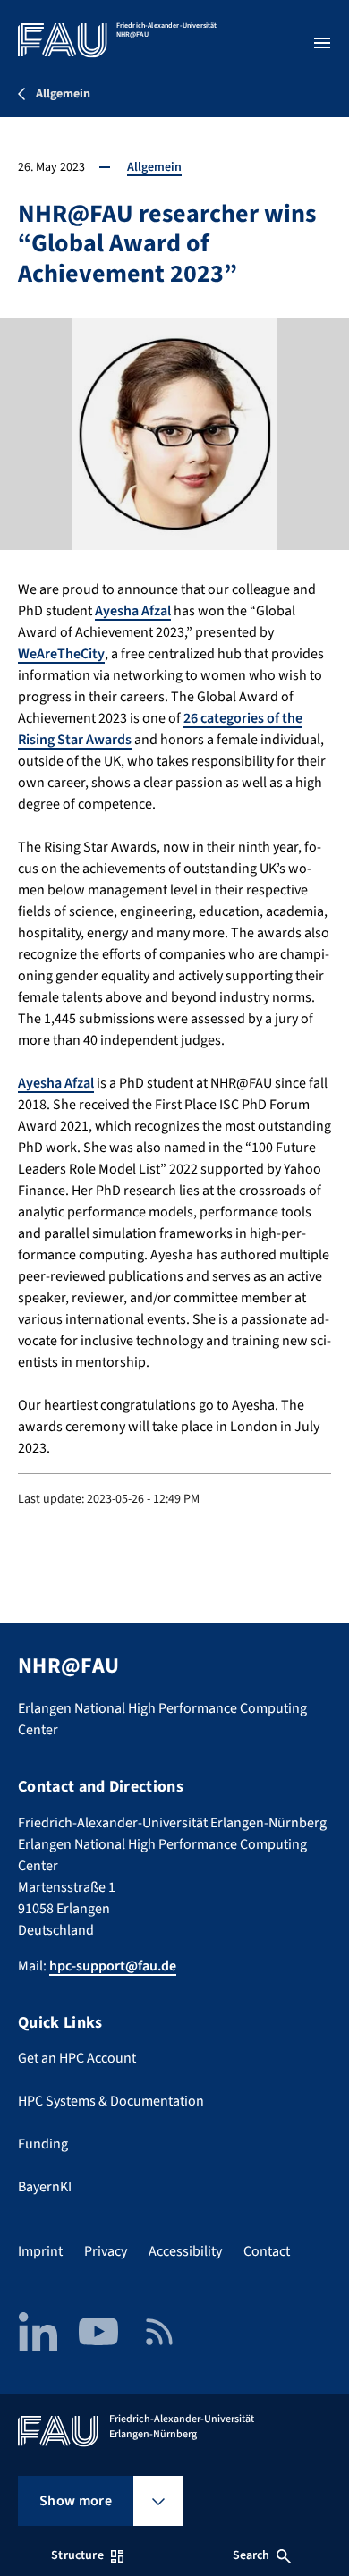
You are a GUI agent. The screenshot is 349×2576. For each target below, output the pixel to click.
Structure (77, 2555)
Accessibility (185, 2251)
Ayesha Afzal (133, 611)
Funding (43, 2144)
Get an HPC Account (77, 2058)
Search (251, 2555)
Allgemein (154, 167)
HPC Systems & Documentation (111, 2101)
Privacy (106, 2251)
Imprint (40, 2251)
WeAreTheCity (61, 654)
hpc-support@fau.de (113, 1966)
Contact (267, 2251)
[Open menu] (322, 43)
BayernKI (45, 2187)
